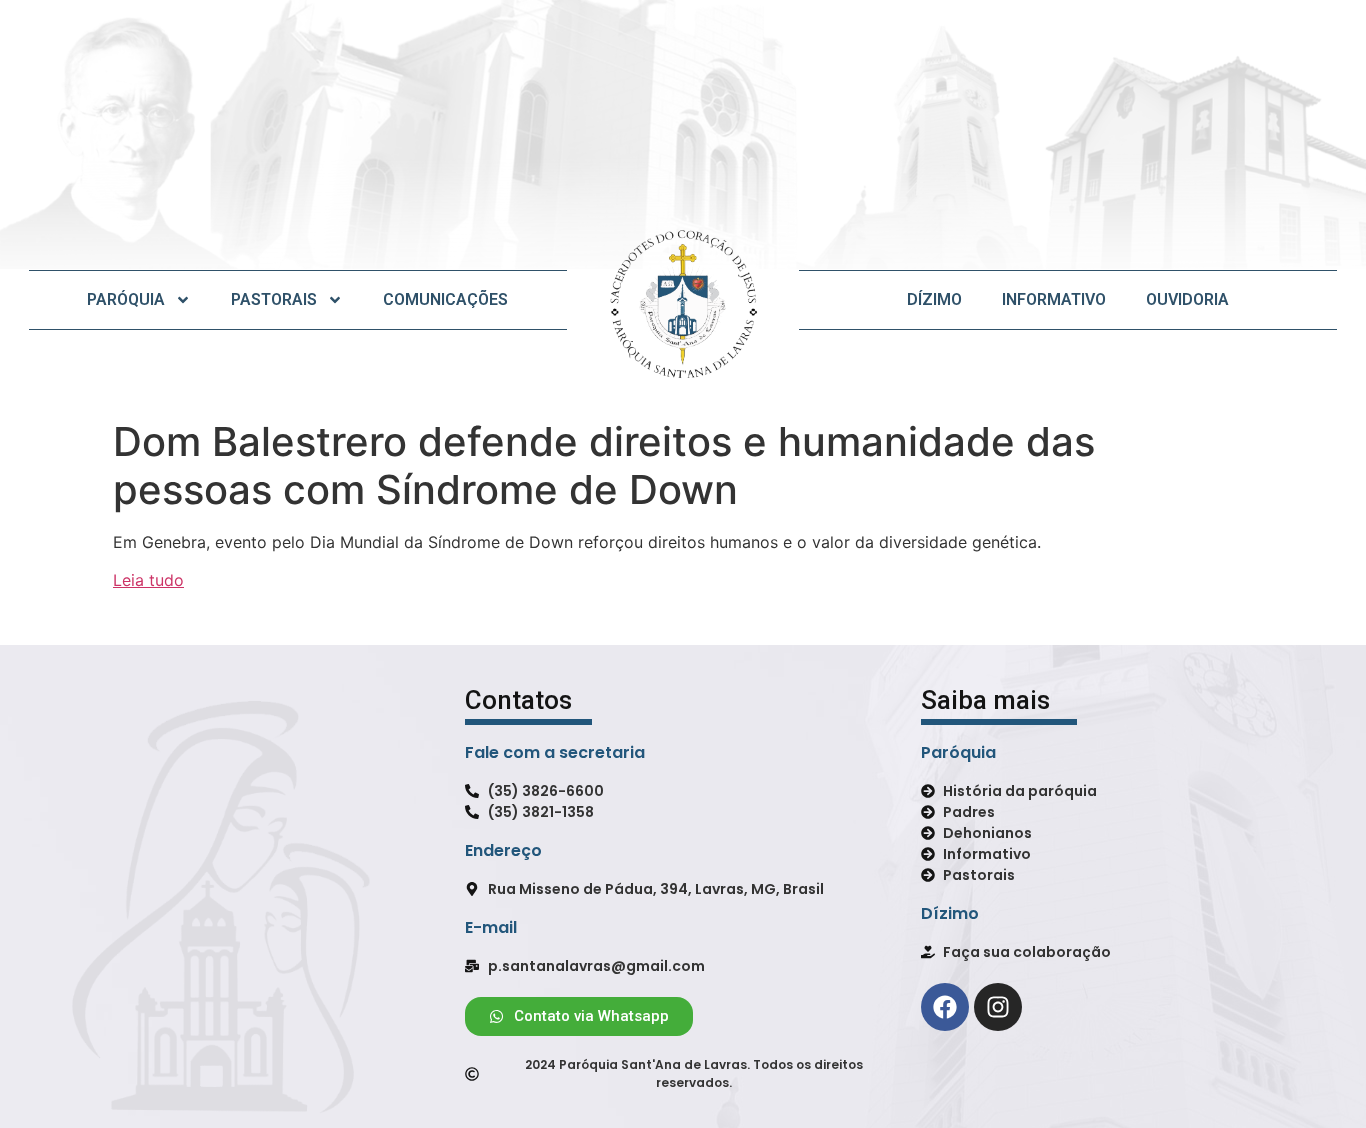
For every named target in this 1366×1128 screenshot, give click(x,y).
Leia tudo (148, 580)
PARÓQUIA (126, 299)
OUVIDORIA (1187, 299)
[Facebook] (945, 1007)
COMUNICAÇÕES (445, 299)
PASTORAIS (274, 299)
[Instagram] (998, 1007)
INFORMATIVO (1054, 299)
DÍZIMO (934, 299)
